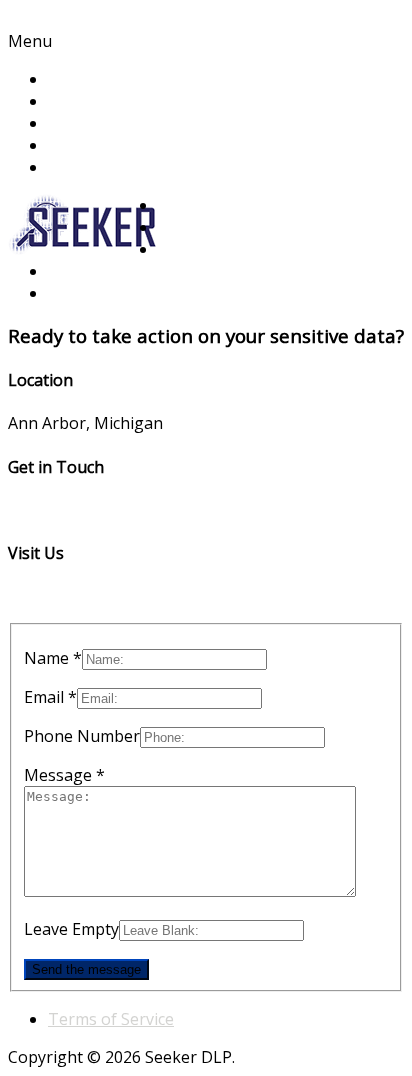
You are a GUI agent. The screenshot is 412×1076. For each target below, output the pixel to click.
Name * (53, 658)
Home (70, 79)
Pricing (74, 123)
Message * (64, 775)
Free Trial (84, 167)
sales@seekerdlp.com (88, 510)
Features (81, 101)
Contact (77, 145)
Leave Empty (71, 929)
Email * (50, 697)
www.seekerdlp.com (81, 596)
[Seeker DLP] (83, 249)
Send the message (86, 969)
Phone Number (82, 736)
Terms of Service (111, 1019)
